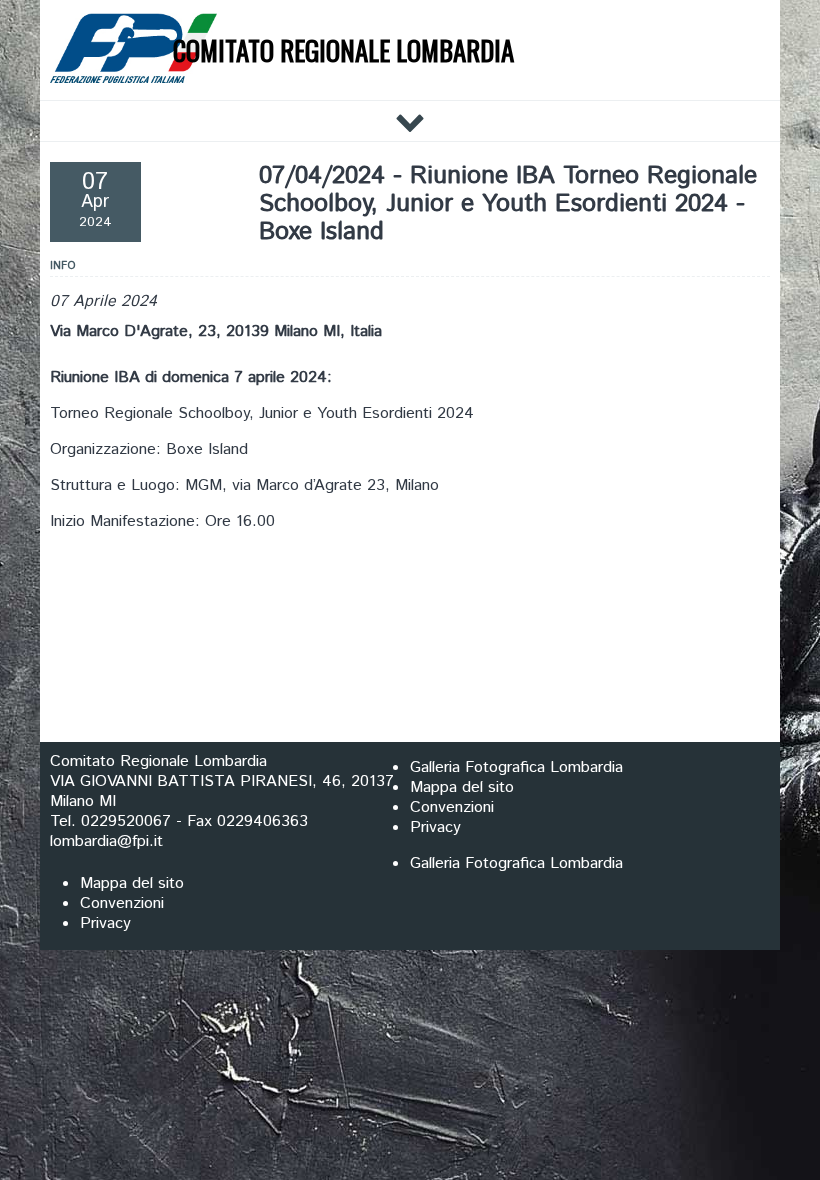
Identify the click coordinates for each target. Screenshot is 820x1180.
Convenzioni (452, 807)
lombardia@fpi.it (106, 841)
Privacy (435, 827)
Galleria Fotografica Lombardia (516, 767)
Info (63, 266)
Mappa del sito (462, 787)
